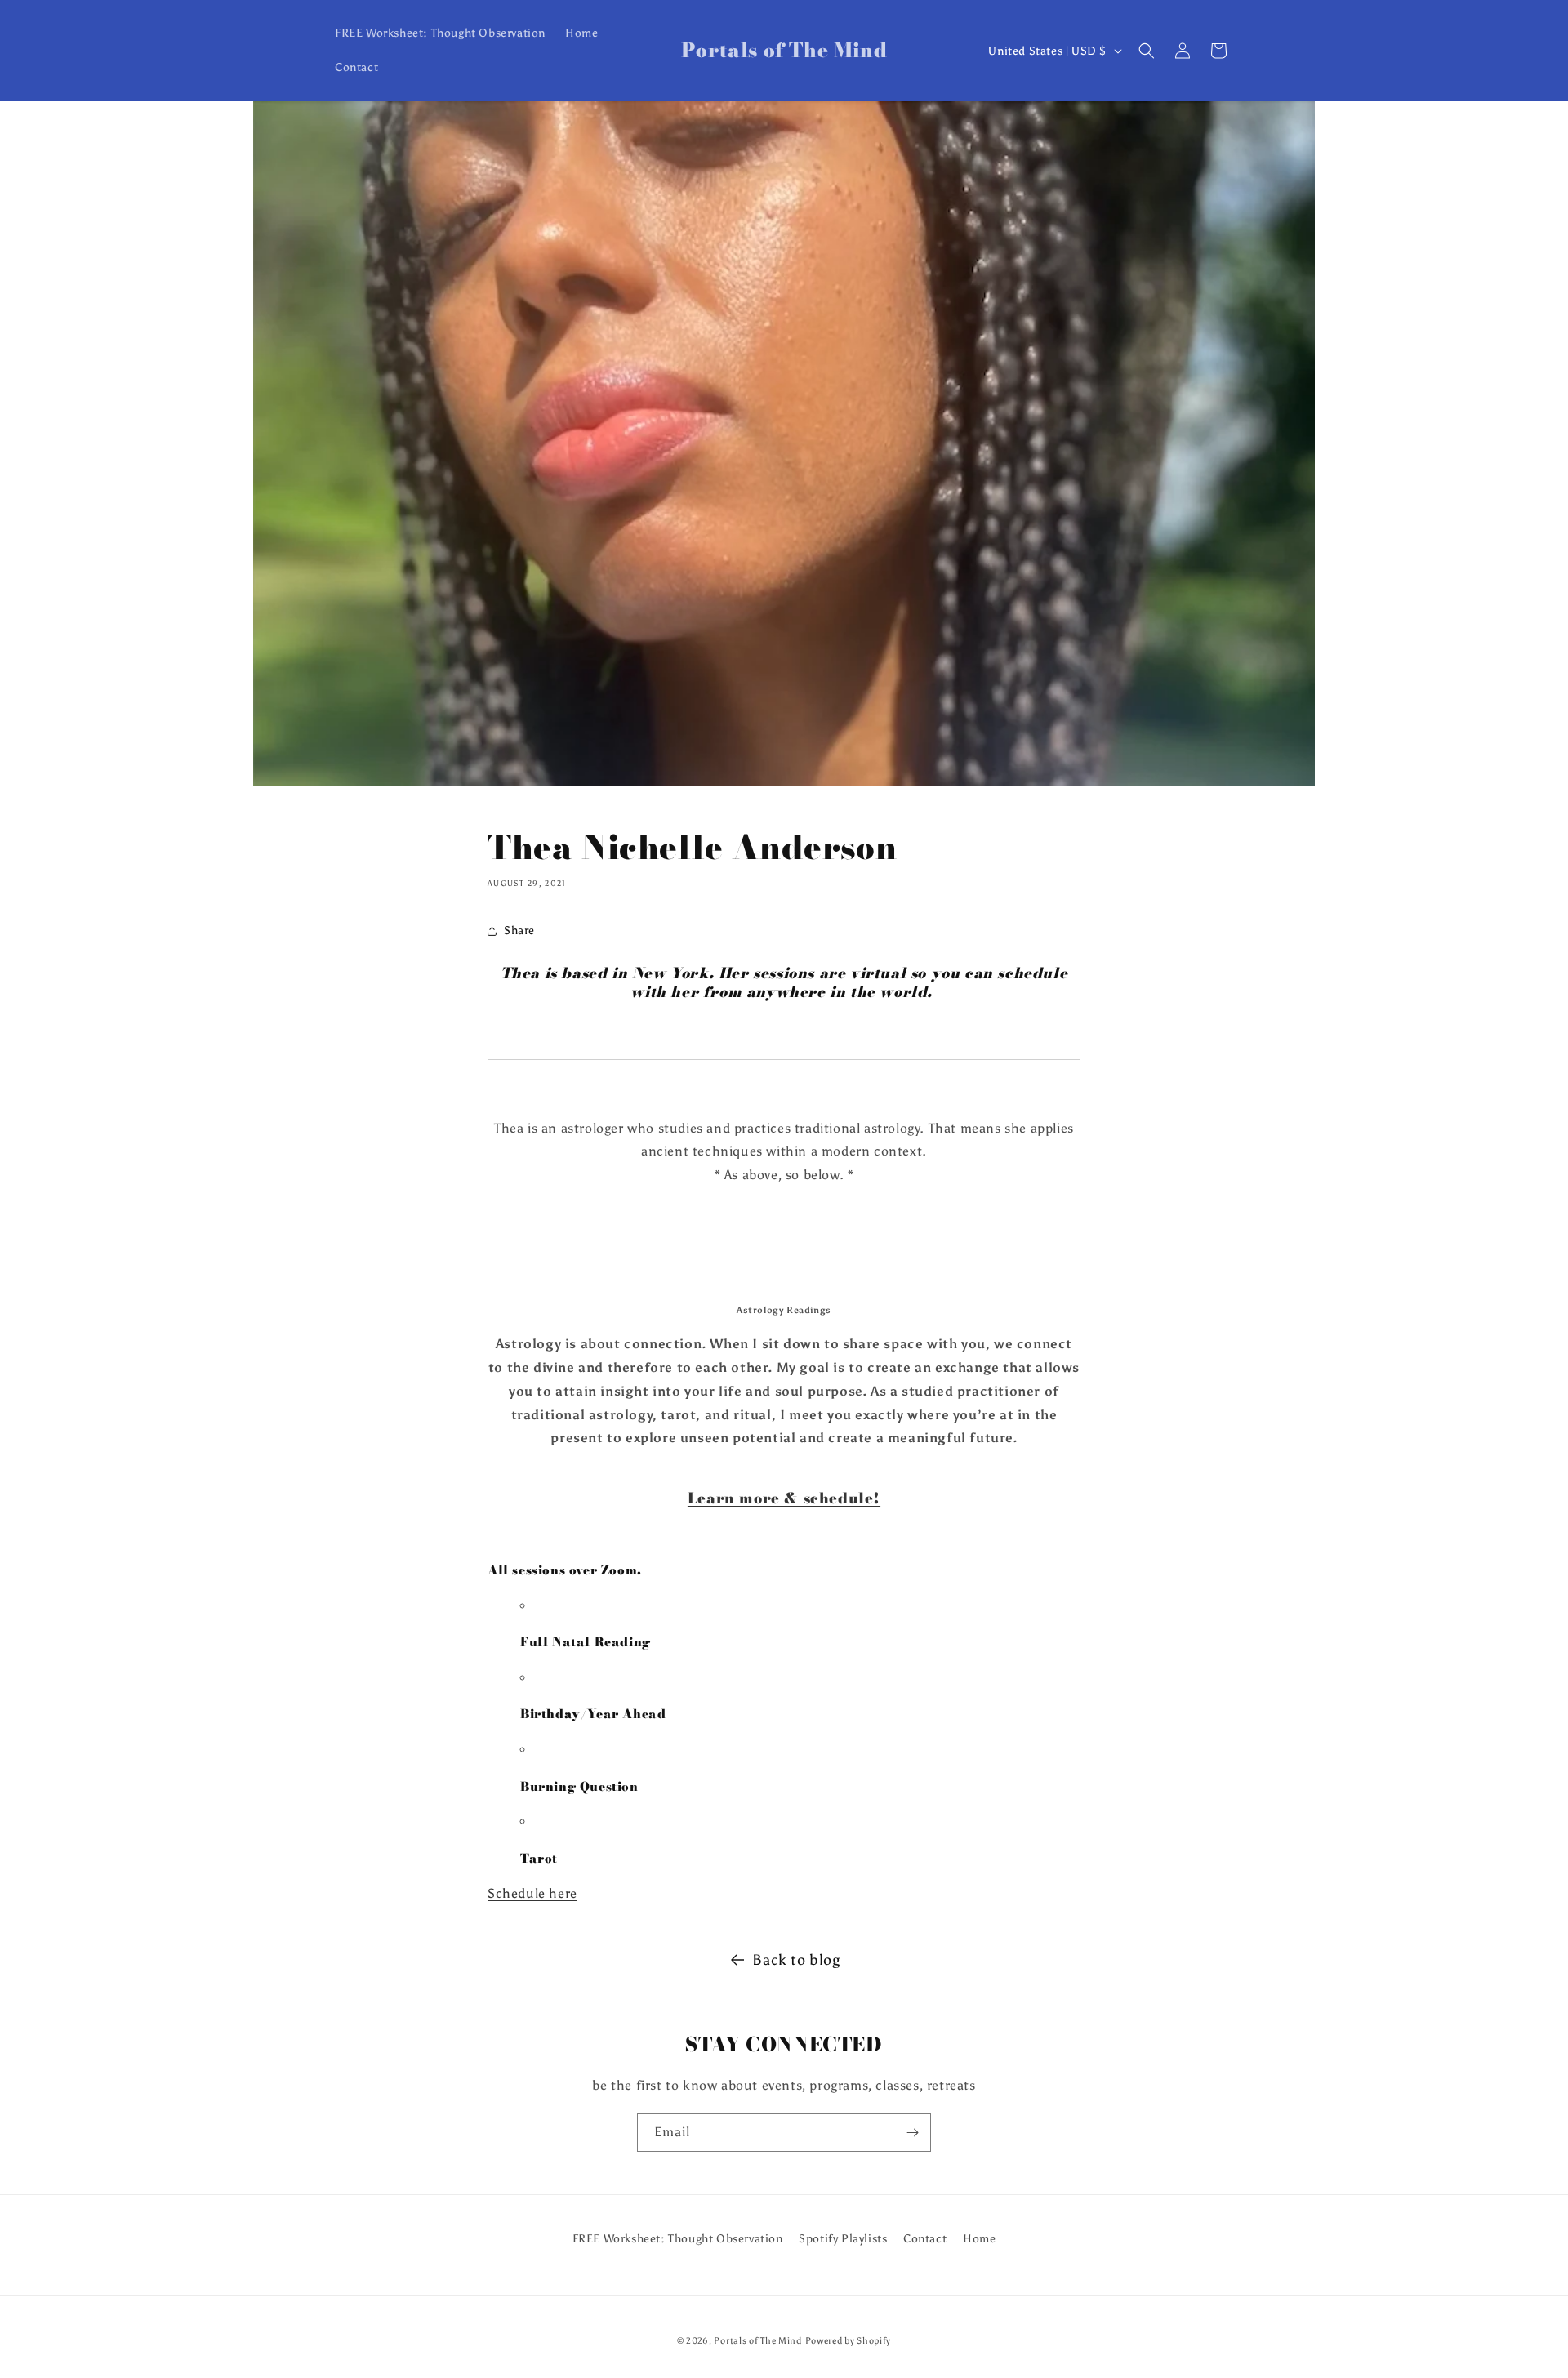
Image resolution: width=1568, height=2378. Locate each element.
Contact (925, 2239)
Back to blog (796, 1960)
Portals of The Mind (757, 2341)
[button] (1147, 51)
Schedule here (532, 1893)
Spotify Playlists (843, 2239)
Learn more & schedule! (784, 1498)
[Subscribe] (912, 2133)
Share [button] (519, 931)
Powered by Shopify (849, 2341)
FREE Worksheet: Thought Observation (678, 2239)
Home (979, 2239)
